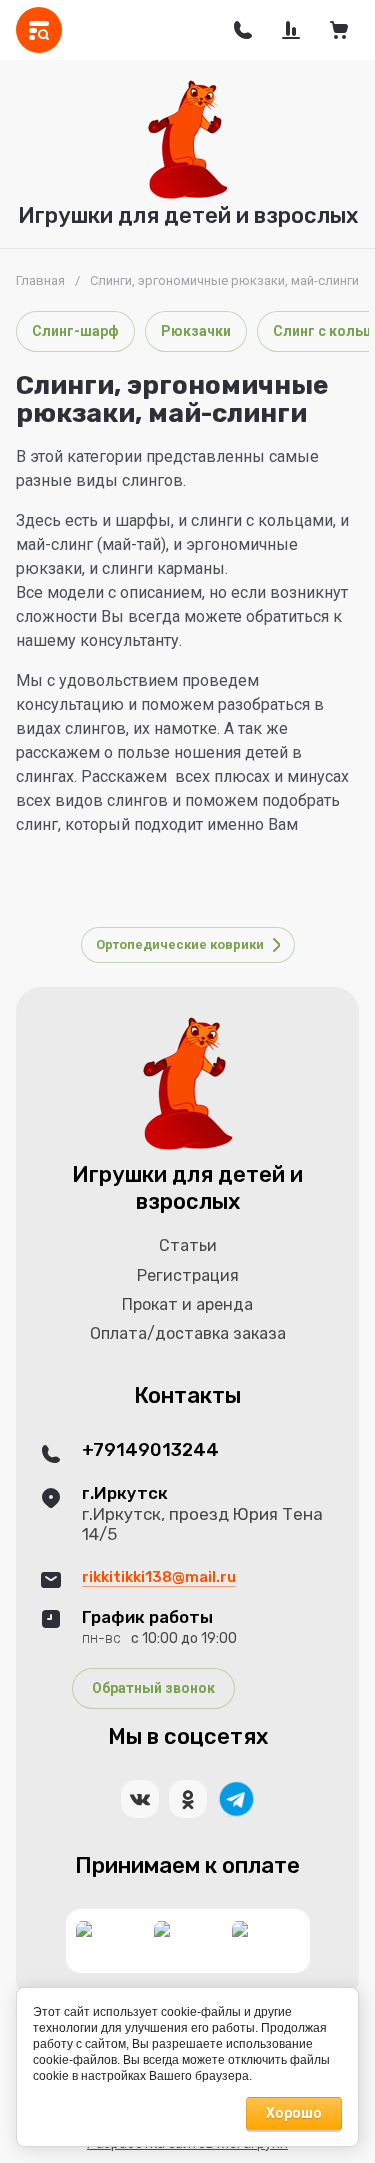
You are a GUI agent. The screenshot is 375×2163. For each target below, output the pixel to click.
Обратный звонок (153, 1688)
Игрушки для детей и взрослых (188, 215)
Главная (40, 280)
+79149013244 (150, 1450)
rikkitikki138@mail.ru (159, 1577)
